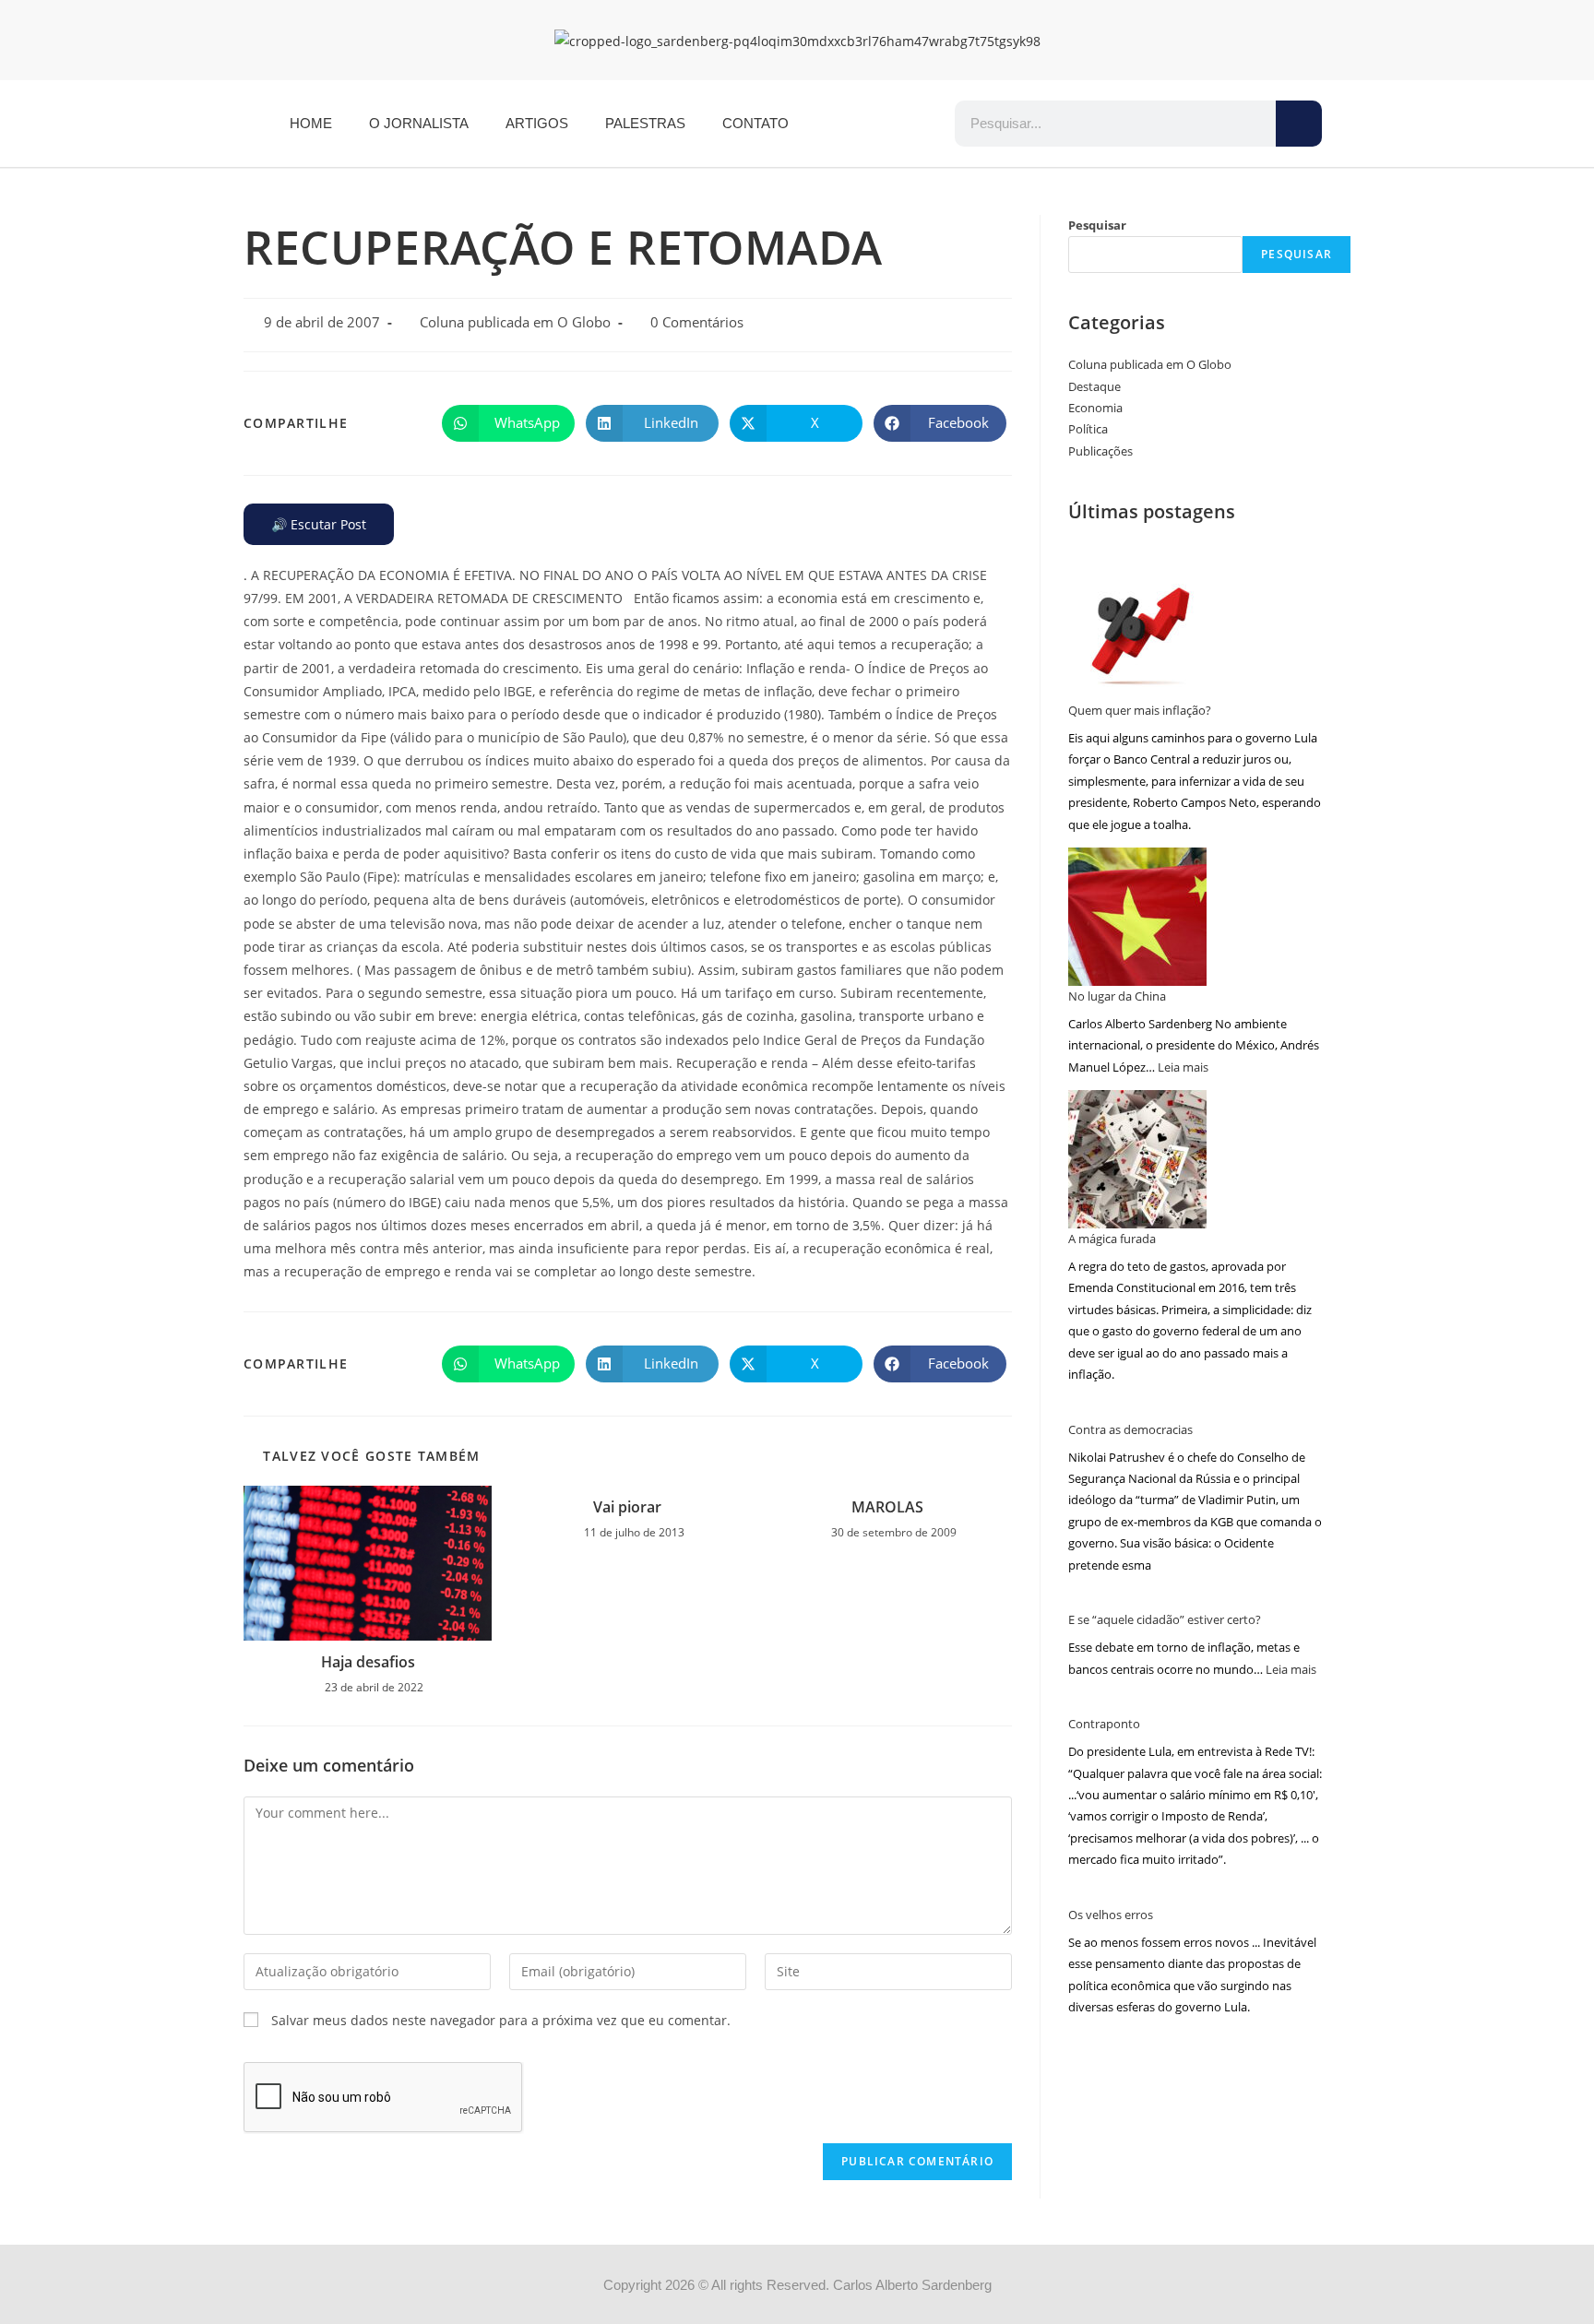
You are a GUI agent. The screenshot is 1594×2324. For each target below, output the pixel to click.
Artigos (537, 123)
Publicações (1100, 451)
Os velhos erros (1111, 1915)
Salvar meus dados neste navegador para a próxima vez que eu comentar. (501, 2020)
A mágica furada (1112, 1239)
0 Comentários (697, 322)
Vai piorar (627, 1507)
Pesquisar (1097, 225)
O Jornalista (419, 123)
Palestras (645, 123)
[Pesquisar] (1299, 124)
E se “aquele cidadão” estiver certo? (1165, 1619)
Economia (1095, 408)
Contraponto (1104, 1724)
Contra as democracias (1130, 1429)
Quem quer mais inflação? (1140, 710)
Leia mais (1183, 1067)
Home (311, 123)
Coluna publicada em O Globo (515, 322)
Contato (755, 123)
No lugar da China (1117, 996)
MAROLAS (887, 1507)
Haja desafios (368, 1662)
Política (1088, 429)
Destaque (1094, 386)
